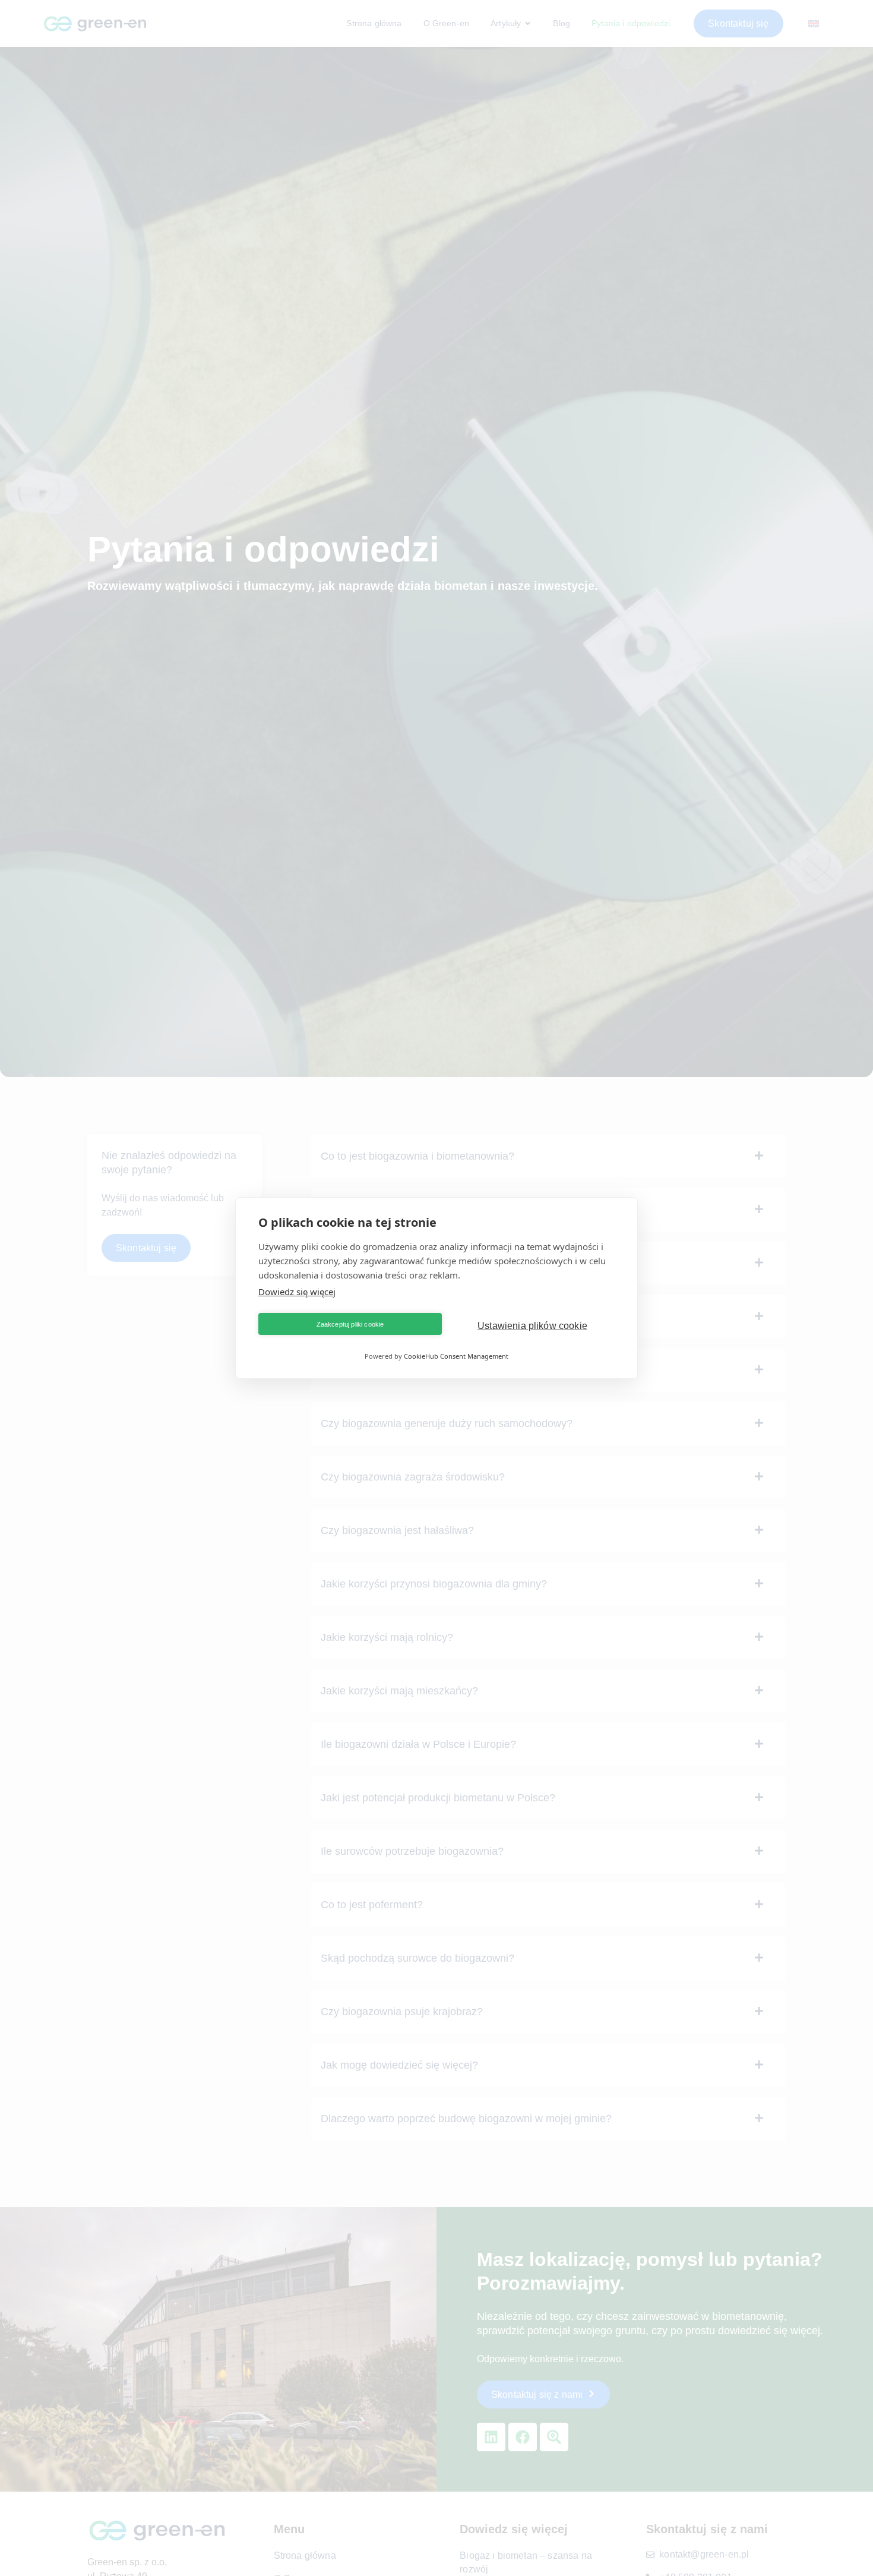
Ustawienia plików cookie (532, 1326)
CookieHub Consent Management (456, 1356)
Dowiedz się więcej (297, 1292)
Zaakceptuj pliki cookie (350, 1324)
